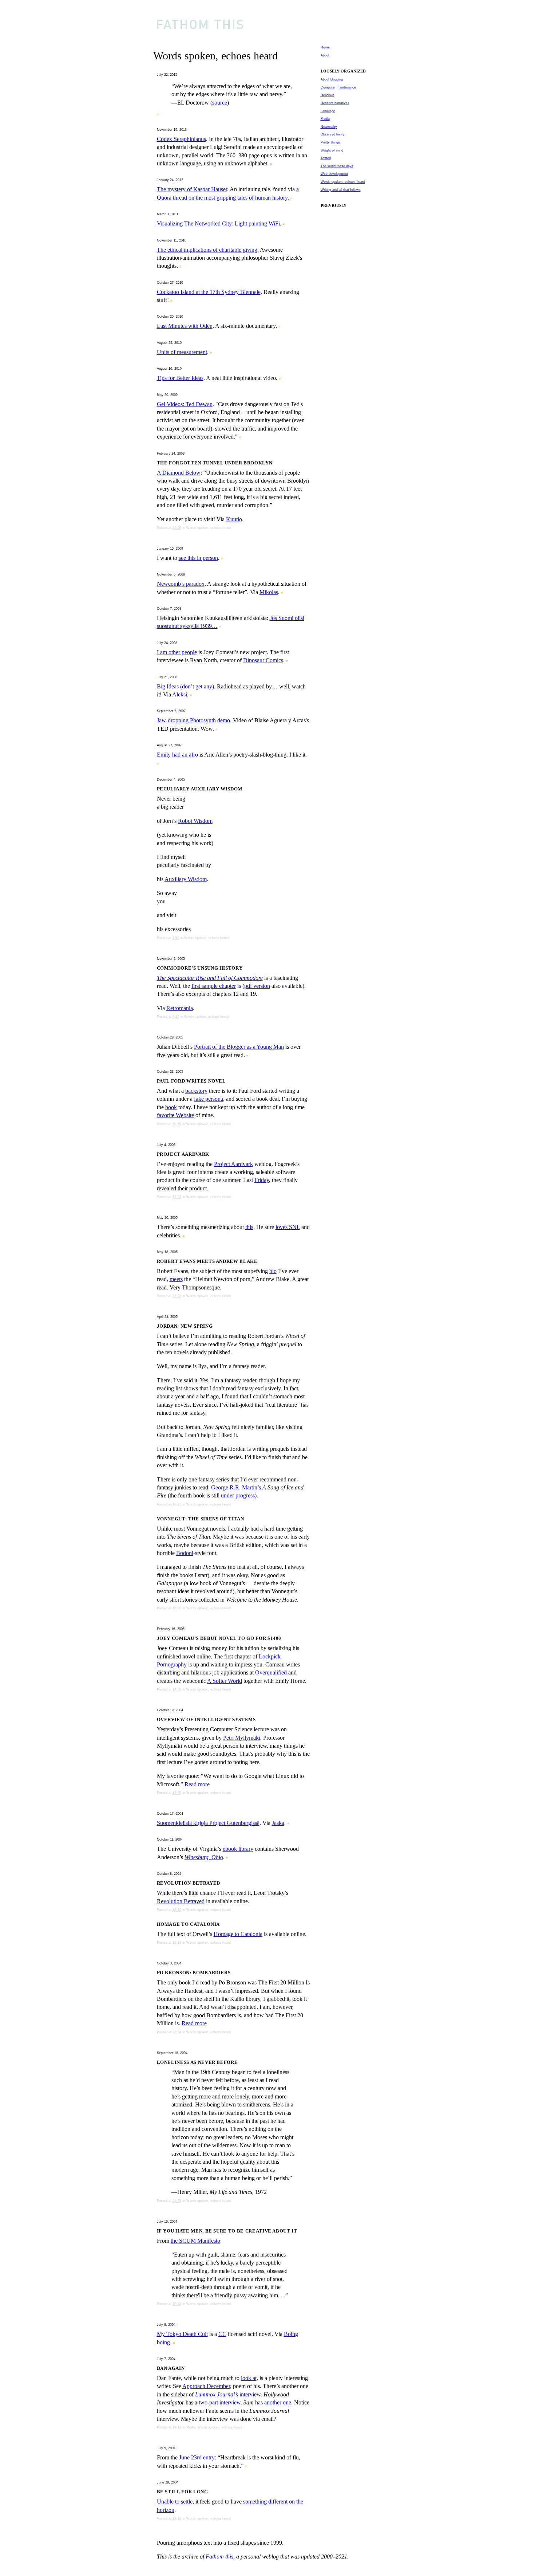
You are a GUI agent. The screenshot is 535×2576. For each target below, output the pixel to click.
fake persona (209, 1099)
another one (278, 2402)
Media (191, 2427)
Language (328, 111)
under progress (238, 1495)
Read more (197, 1784)
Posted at (169, 528)
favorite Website (175, 1115)
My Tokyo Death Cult (182, 2334)
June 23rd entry (197, 2457)
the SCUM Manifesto (195, 2241)
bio (273, 1271)
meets (176, 1279)
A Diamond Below (179, 473)
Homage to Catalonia (238, 1934)
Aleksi (180, 694)
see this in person (198, 558)
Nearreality (329, 127)
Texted (326, 158)
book (171, 1107)
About (325, 55)
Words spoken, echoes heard (209, 528)
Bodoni (185, 1553)
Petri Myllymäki (242, 1738)
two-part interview (220, 2402)
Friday (262, 1180)
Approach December (206, 2386)
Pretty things (330, 142)
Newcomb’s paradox (181, 584)
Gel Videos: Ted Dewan (185, 404)
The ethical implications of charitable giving (207, 250)
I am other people (177, 652)
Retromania (180, 1008)
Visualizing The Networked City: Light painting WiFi (218, 223)
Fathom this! (271, 23)
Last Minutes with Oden (185, 326)
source (220, 103)
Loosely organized (343, 71)
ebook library (238, 1849)
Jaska (278, 1823)
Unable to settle (175, 2502)
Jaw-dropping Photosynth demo (193, 720)
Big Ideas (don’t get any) (185, 686)
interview (228, 2394)
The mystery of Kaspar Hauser (192, 189)
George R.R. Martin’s (236, 1487)
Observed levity (332, 134)
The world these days (337, 166)
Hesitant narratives (335, 103)
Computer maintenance (338, 87)
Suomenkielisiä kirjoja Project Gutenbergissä (208, 1823)
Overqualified (271, 1672)
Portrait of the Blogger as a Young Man (239, 1047)
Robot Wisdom (195, 821)
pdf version (257, 986)
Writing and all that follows (341, 190)
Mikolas (269, 592)
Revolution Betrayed (181, 1901)
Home (325, 47)
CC (222, 2334)
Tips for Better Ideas (180, 378)
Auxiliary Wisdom (186, 879)
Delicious (328, 95)
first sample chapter (214, 986)
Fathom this (219, 2557)
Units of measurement (182, 352)
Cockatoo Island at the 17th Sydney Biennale (209, 292)
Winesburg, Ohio (204, 1857)
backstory (196, 1091)
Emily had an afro (177, 755)
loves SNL (288, 1227)
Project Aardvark (233, 1164)
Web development (334, 174)
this (249, 1227)
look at (249, 2378)
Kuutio (234, 519)
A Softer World (225, 1681)
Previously (334, 205)
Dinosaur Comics (263, 660)
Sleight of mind (332, 150)
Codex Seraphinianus (181, 139)
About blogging (332, 79)
